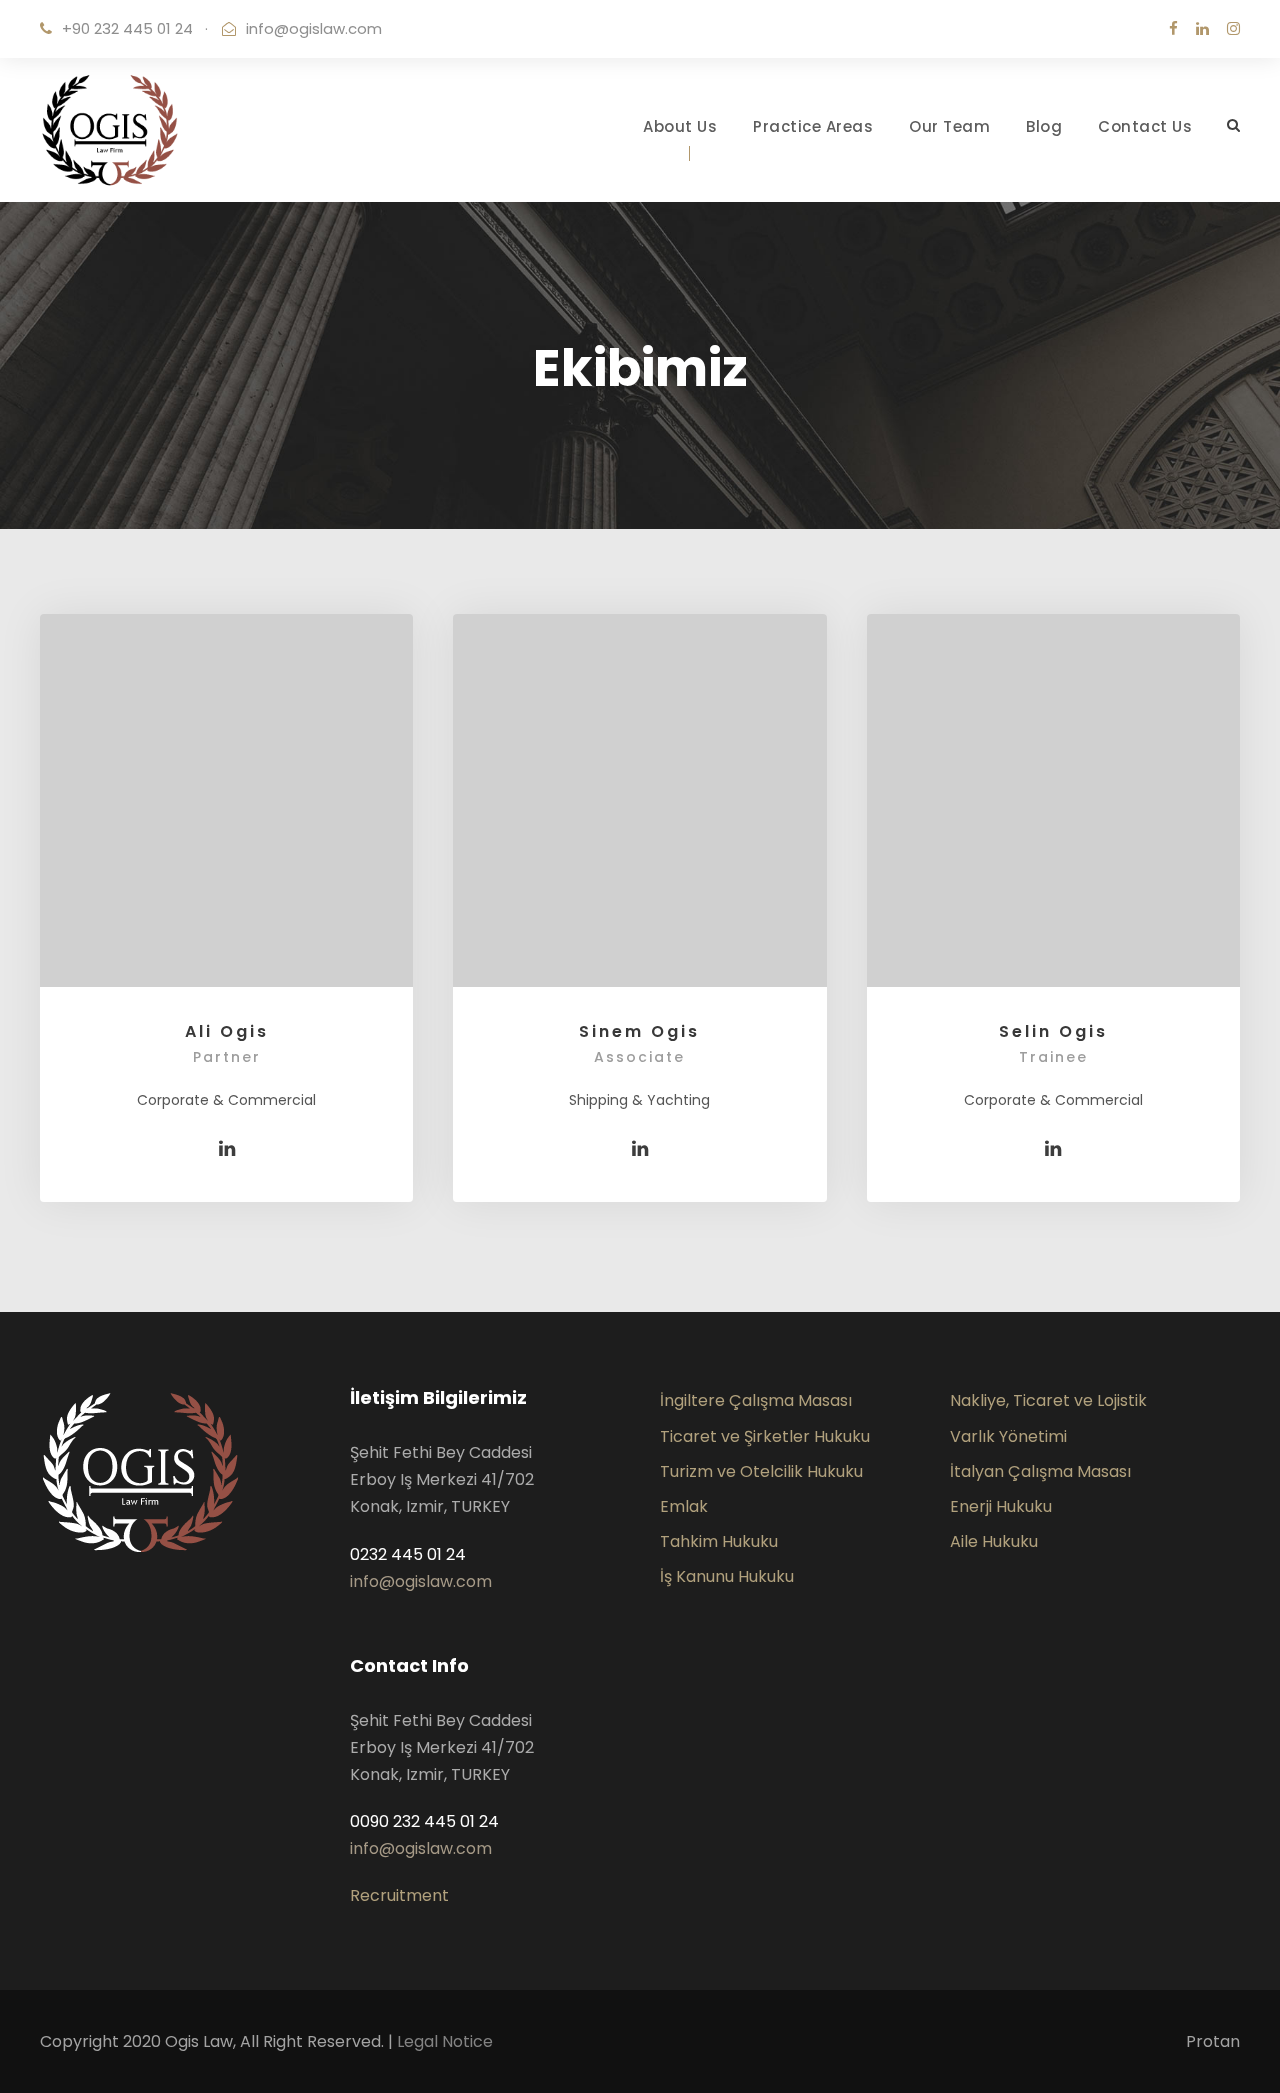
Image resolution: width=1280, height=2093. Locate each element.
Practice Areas (813, 126)
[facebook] (1173, 28)
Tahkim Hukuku (719, 1541)
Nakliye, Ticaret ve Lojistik (1048, 1400)
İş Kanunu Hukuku (727, 1576)
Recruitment (399, 1895)
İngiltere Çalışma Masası (756, 1400)
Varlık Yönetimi (1008, 1436)
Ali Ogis (227, 1031)
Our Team (949, 126)
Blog (1044, 126)
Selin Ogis (1053, 1031)
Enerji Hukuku (1001, 1506)
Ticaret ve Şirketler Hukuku (765, 1436)
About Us (680, 126)
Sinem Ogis (639, 1031)
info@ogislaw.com (314, 28)
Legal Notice (445, 2041)
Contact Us (1145, 126)
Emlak (684, 1506)
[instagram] (1233, 28)
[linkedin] (1202, 28)
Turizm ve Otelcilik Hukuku (761, 1471)
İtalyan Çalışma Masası (1040, 1471)
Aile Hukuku (994, 1541)
